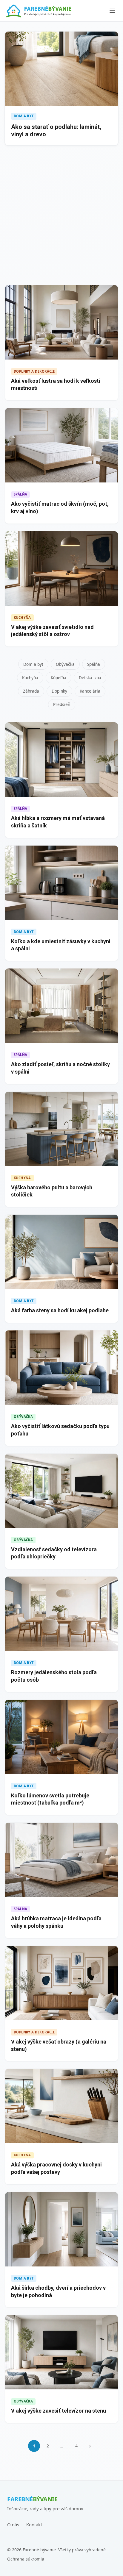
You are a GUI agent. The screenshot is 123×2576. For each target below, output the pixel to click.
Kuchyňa (30, 678)
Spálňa (94, 664)
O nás (13, 2525)
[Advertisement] (61, 216)
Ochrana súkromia (26, 2559)
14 (75, 2446)
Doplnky (59, 691)
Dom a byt (33, 664)
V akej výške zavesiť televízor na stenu (59, 2411)
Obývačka (65, 664)
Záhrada (31, 691)
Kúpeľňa (59, 678)
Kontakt (34, 2525)
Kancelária (90, 691)
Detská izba (90, 678)
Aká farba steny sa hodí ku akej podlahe (60, 1310)
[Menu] (112, 11)
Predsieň (62, 704)
